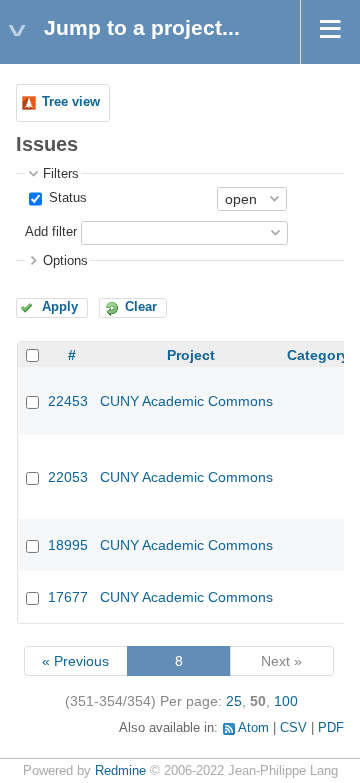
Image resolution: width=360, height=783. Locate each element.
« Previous (75, 661)
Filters (61, 174)
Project (191, 355)
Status (66, 198)
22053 (68, 477)
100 (286, 701)
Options (65, 261)
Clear (141, 307)
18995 (68, 545)
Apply (60, 307)
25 (234, 701)
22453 (68, 401)
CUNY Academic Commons (186, 401)
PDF (331, 728)
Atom (253, 728)
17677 (68, 597)
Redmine (120, 771)
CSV (293, 728)
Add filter (51, 232)
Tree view (71, 102)
